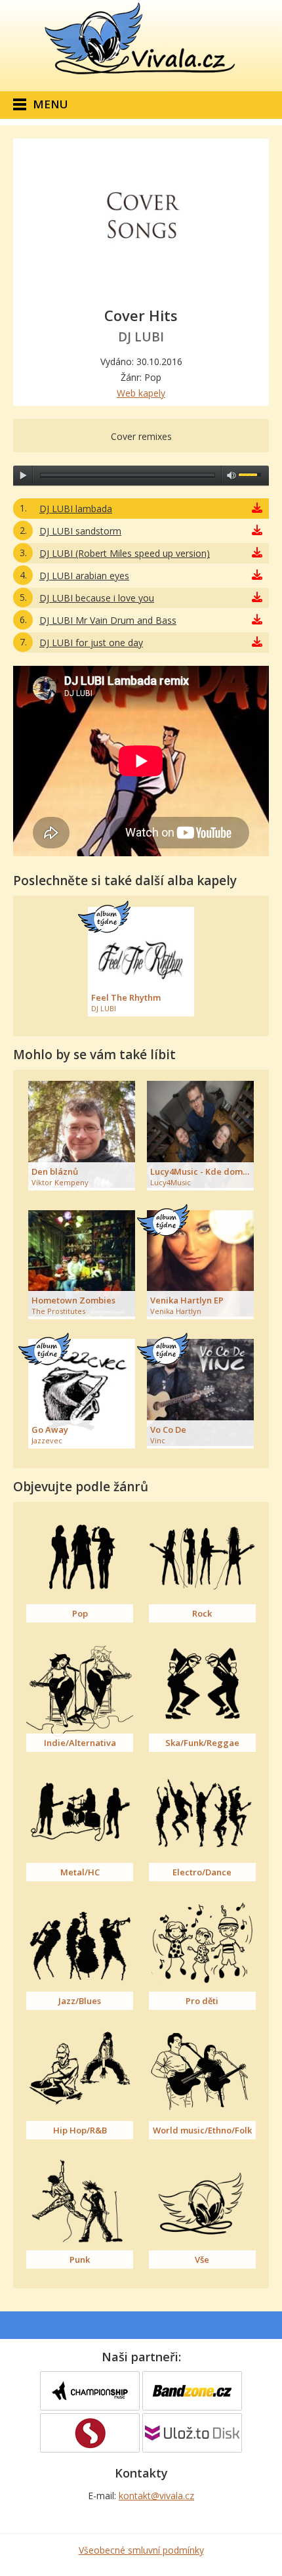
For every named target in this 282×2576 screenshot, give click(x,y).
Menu (50, 104)
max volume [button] (232, 475)
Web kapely (141, 393)
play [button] (23, 475)
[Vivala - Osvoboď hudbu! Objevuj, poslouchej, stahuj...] (141, 75)
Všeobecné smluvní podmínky (141, 2550)
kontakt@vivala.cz (156, 2496)
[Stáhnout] (257, 509)
